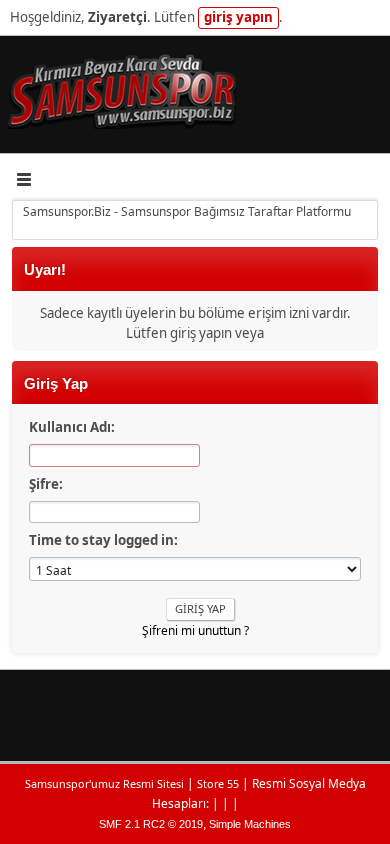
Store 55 (218, 783)
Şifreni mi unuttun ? (195, 630)
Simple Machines (250, 824)
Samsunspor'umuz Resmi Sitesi (104, 783)
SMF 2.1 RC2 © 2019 (151, 824)
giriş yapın (238, 17)
